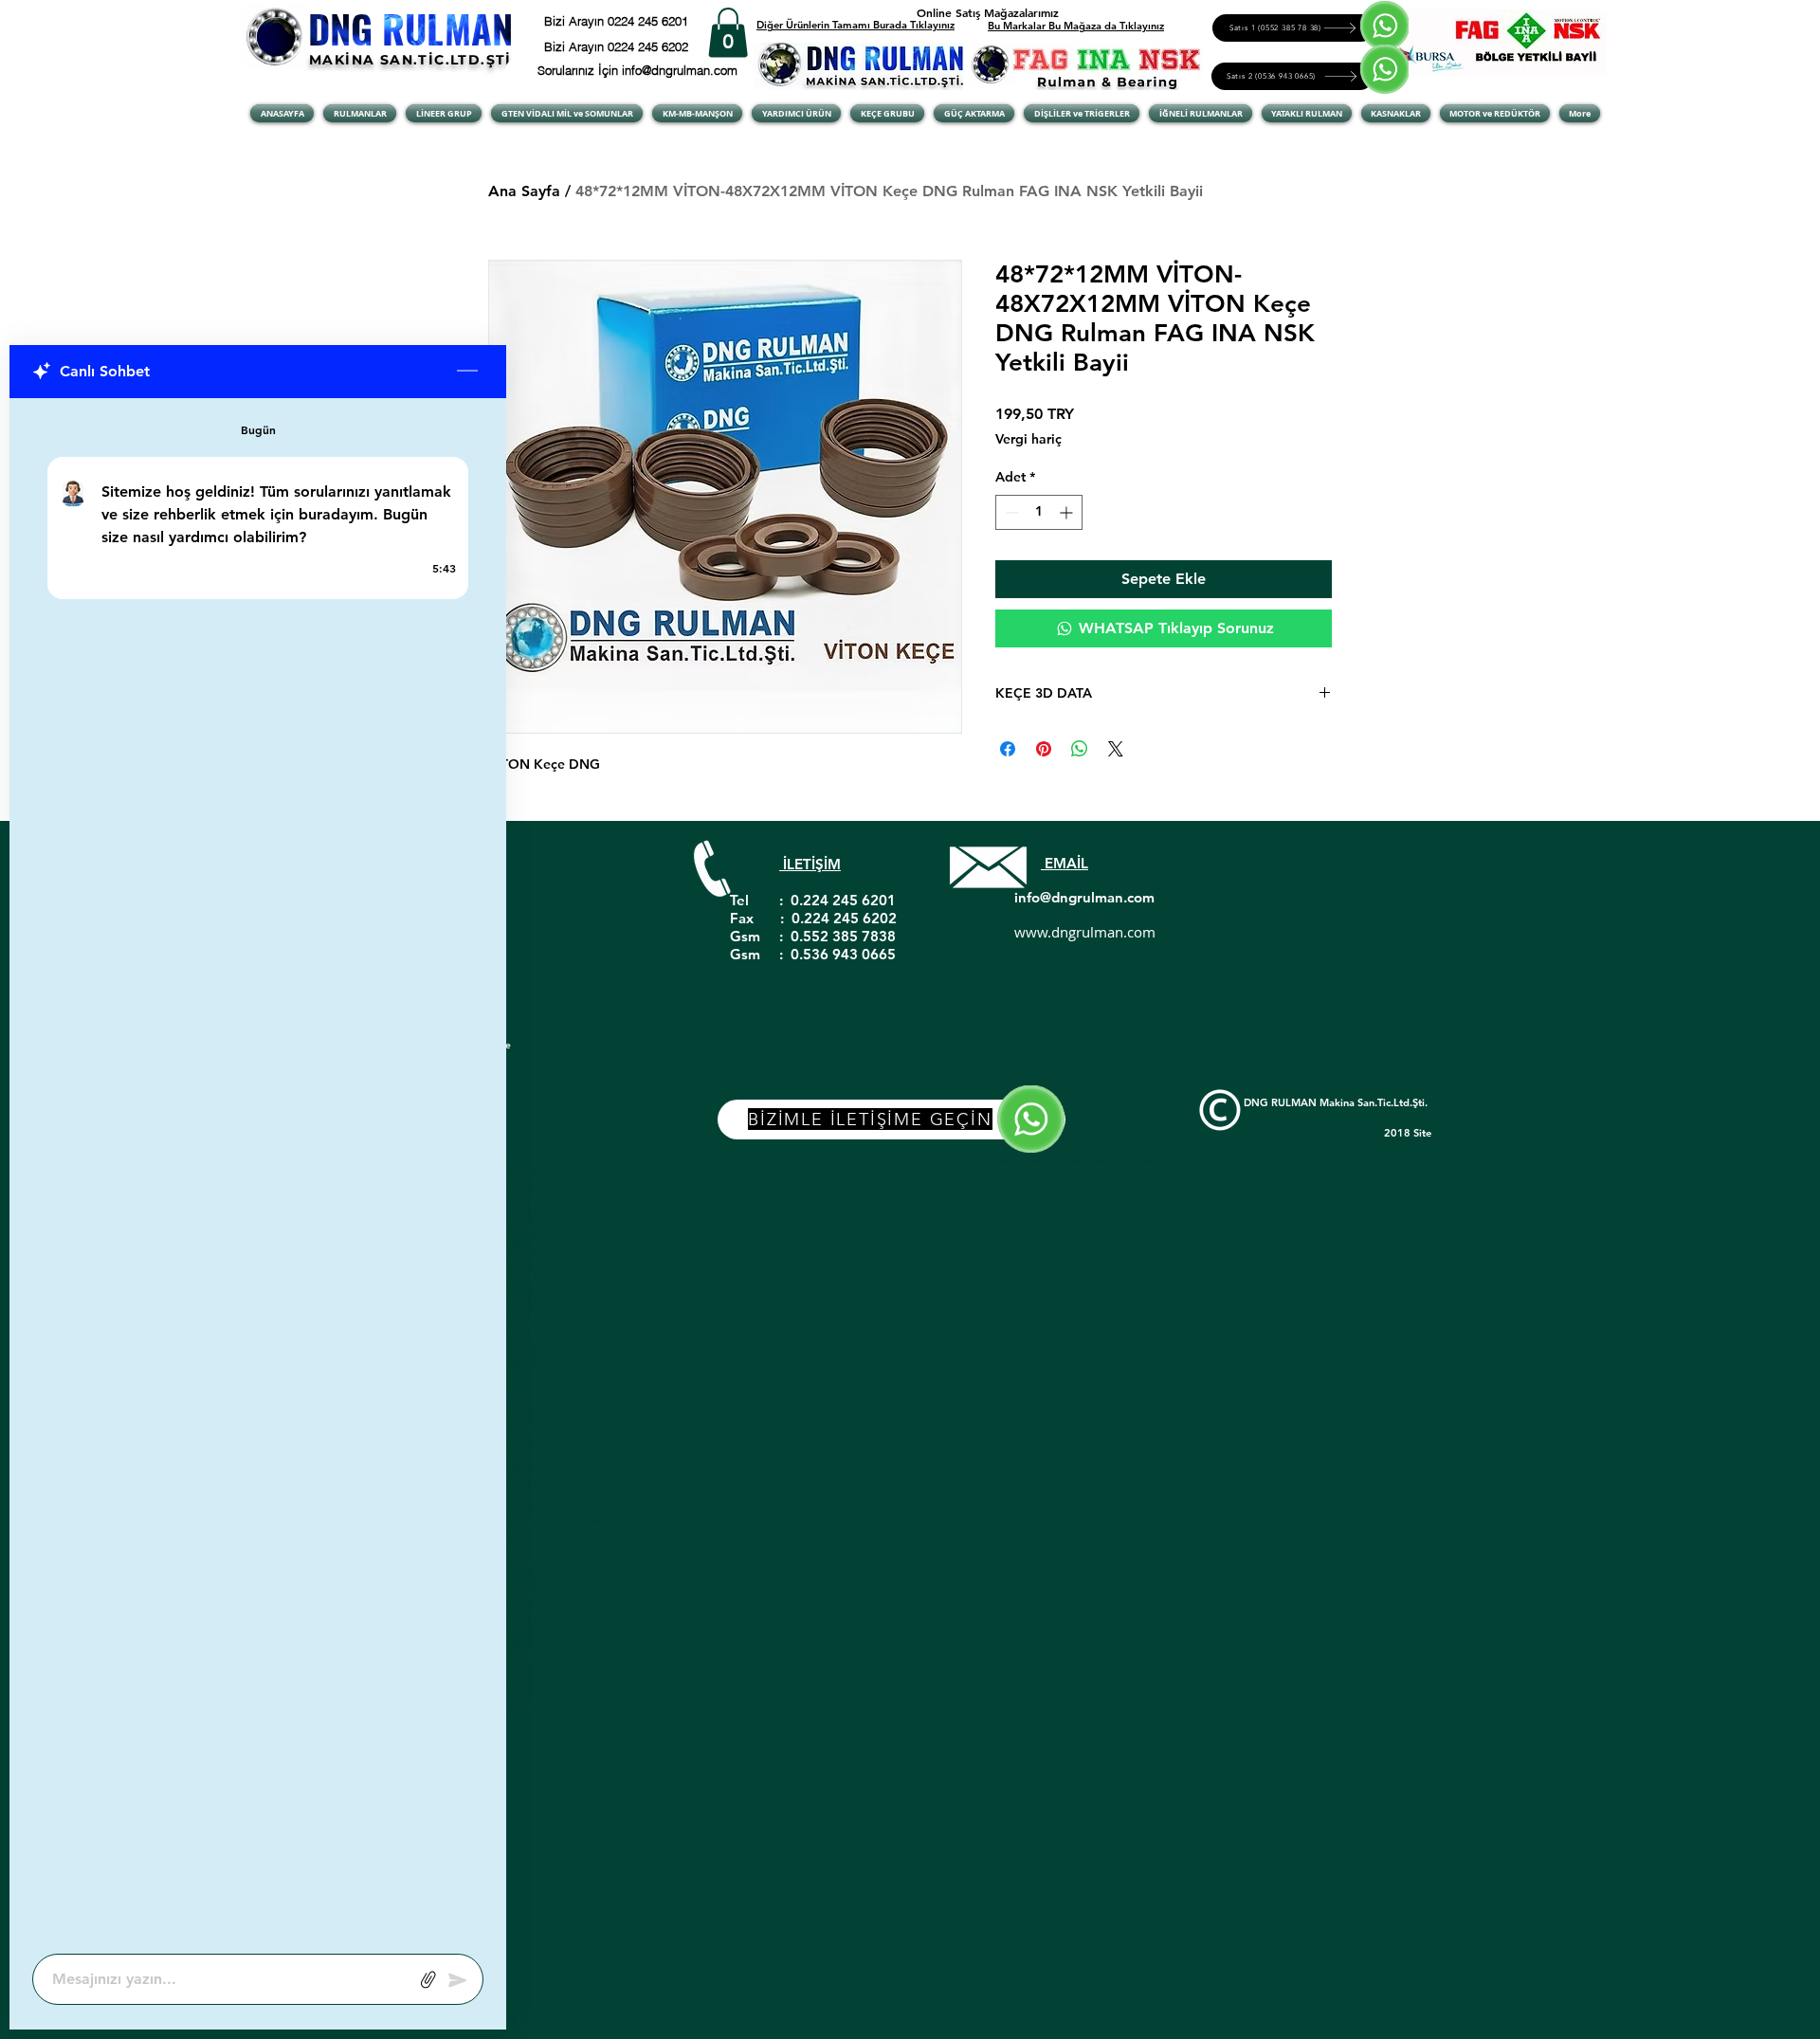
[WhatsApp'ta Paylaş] (1080, 749)
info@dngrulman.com (1084, 897)
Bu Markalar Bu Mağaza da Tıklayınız (1076, 26)
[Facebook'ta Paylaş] (1008, 749)
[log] (258, 1170)
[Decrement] (1010, 512)
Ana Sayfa (524, 191)
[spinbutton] (1039, 512)
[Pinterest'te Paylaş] (1044, 749)
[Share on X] (1116, 749)
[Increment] (1068, 512)
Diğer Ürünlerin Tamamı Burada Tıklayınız (855, 25)
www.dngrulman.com (1085, 932)
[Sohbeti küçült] (467, 372)
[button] (728, 33)
